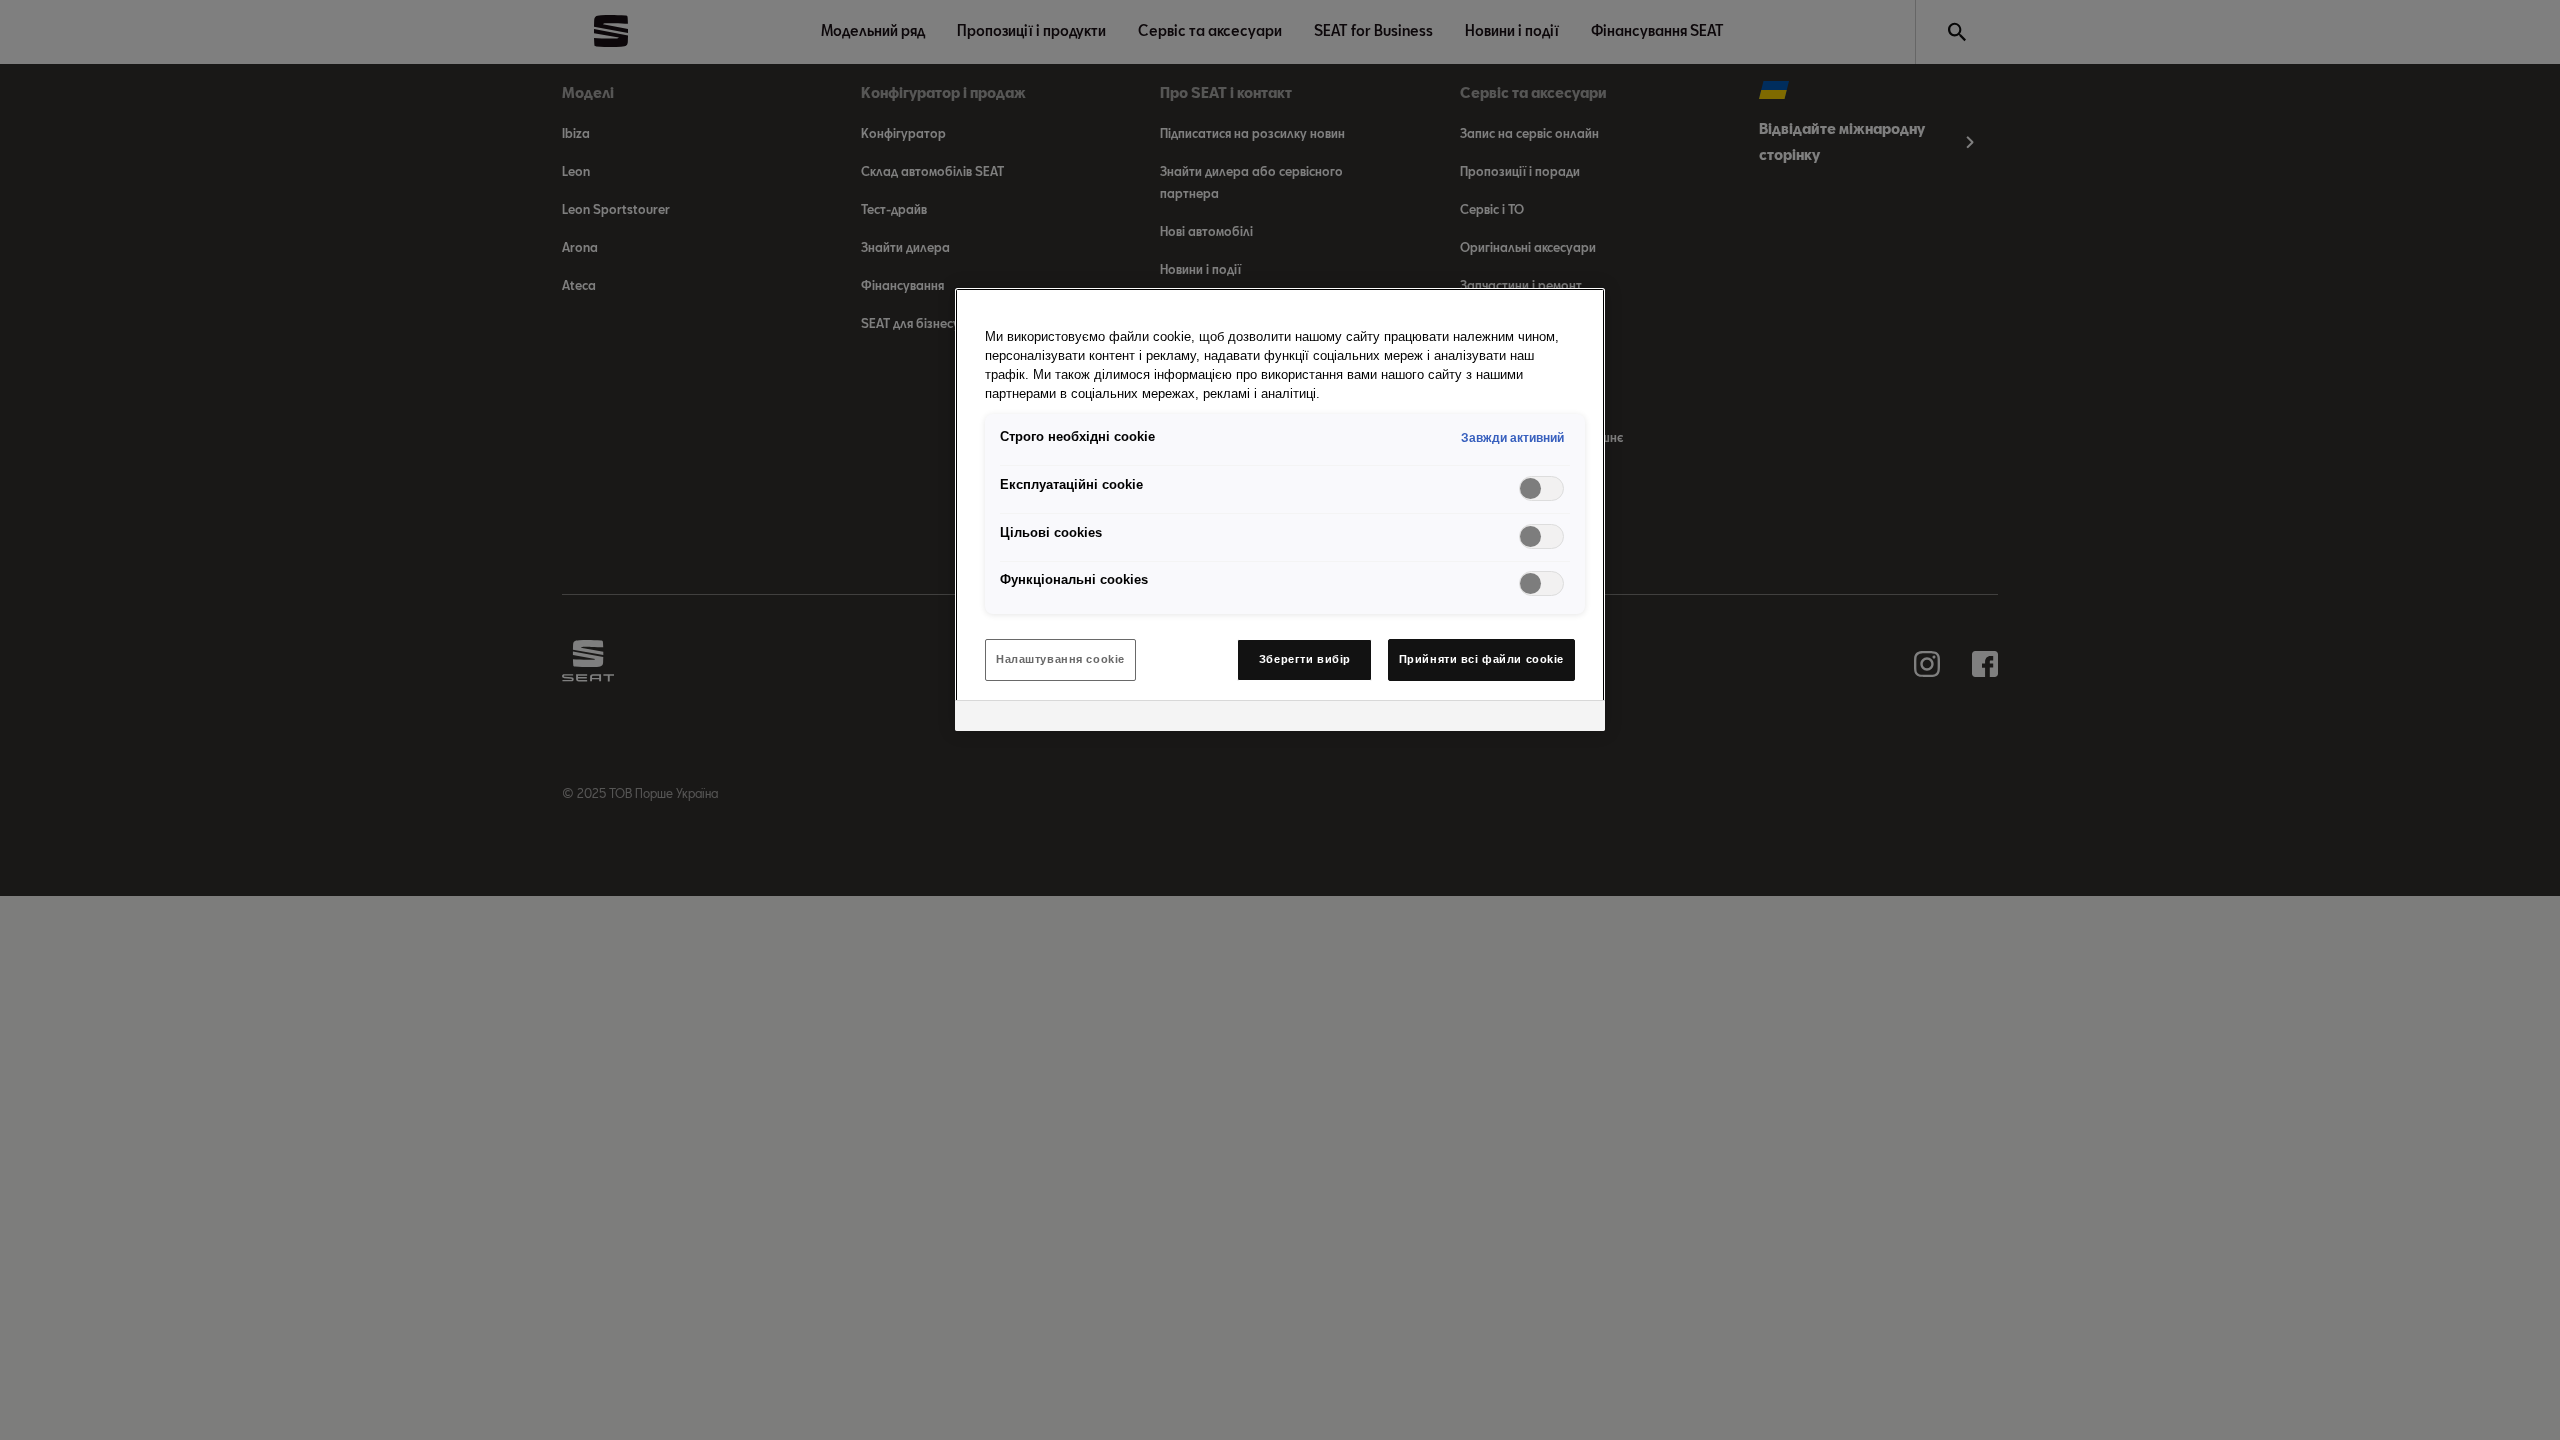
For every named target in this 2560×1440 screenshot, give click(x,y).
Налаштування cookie (1060, 659)
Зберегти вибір (1305, 659)
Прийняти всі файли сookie (1481, 659)
